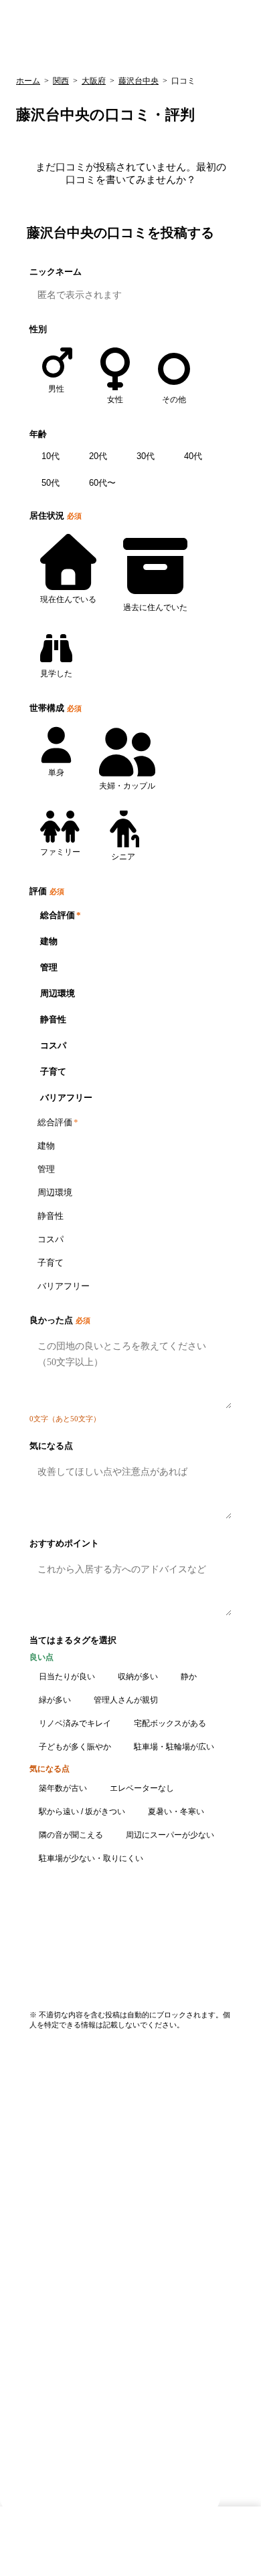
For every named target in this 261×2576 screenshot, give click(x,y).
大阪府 (94, 81)
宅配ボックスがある (170, 1723)
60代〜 (102, 483)
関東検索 (222, 54)
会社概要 (36, 2446)
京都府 (32, 2197)
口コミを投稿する (184, 1939)
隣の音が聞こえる (71, 1835)
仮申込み (36, 2402)
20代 (98, 456)
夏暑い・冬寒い (176, 1812)
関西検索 (47, 54)
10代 (51, 456)
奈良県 (32, 2212)
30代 (146, 456)
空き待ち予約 (45, 2417)
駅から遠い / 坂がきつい (82, 1812)
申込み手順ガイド (54, 2344)
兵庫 (135, 54)
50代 (51, 483)
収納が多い (138, 1677)
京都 (174, 54)
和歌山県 (36, 2242)
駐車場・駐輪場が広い (174, 1747)
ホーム (28, 81)
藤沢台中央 (139, 81)
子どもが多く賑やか (75, 1747)
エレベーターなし (142, 1788)
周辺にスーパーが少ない (170, 1835)
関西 (61, 81)
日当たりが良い (67, 1677)
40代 (193, 456)
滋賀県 (32, 2227)
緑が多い (55, 1700)
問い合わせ (242, 2558)
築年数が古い (63, 1788)
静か (189, 1677)
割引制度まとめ (49, 2329)
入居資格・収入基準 (58, 2314)
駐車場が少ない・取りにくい (91, 1858)
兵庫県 (32, 2183)
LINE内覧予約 (46, 2431)
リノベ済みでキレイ (75, 1723)
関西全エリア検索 (54, 2153)
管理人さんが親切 (126, 1700)
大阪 (95, 54)
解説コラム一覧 (49, 2300)
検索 (238, 24)
